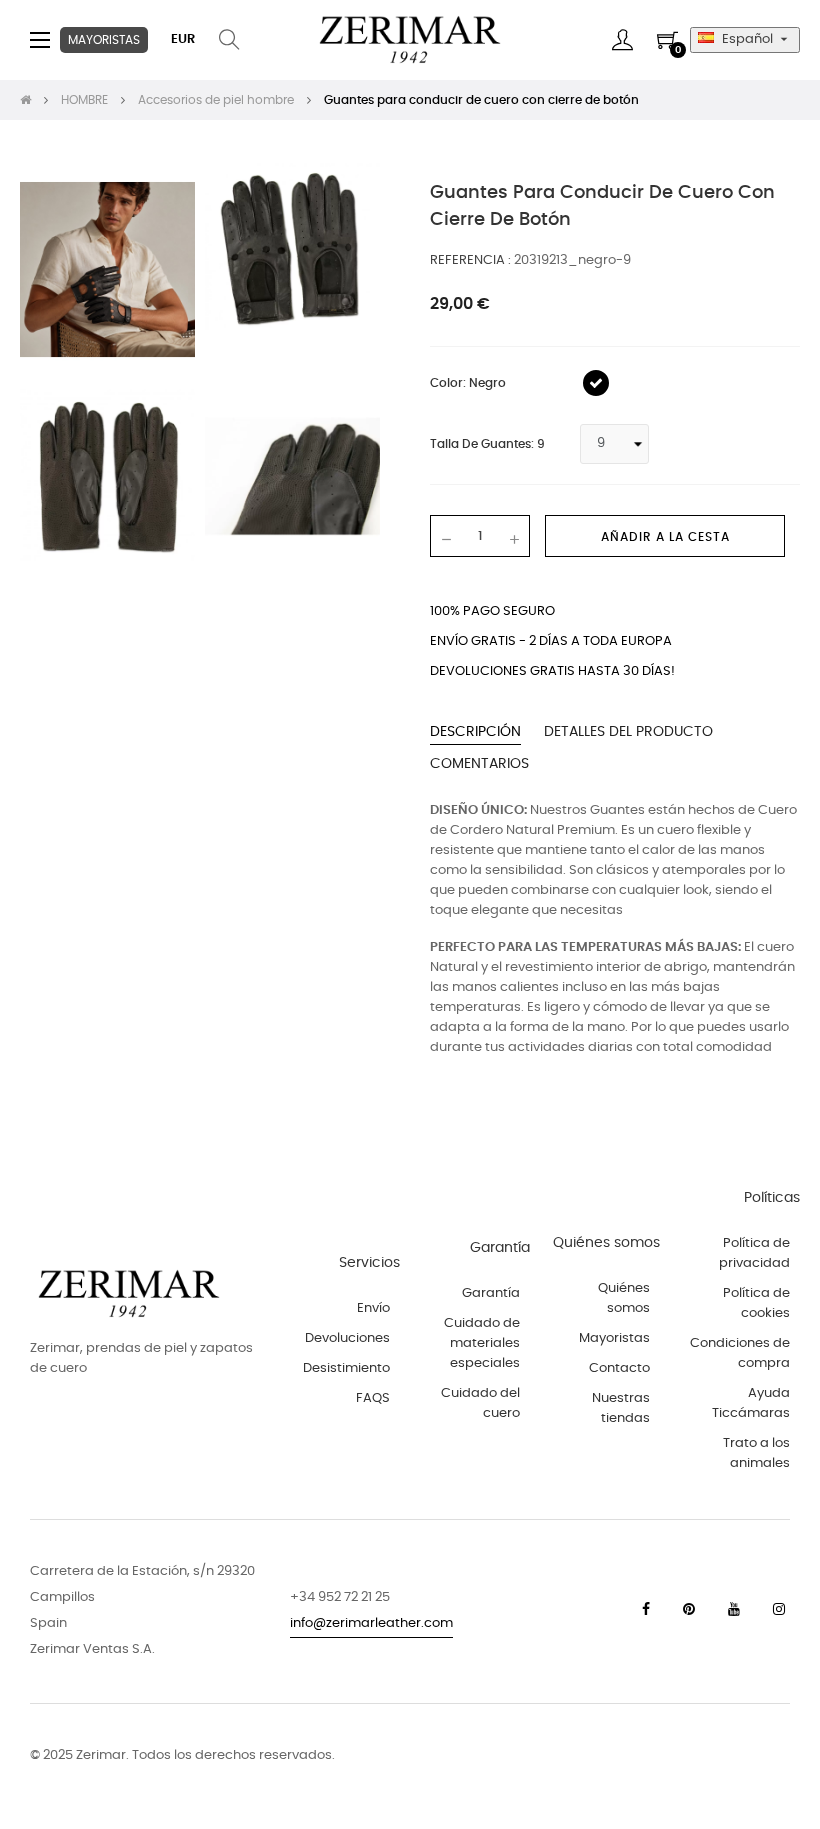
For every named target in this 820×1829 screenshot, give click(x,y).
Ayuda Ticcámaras (751, 1403)
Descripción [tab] (475, 732)
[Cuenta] (622, 40)
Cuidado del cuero (480, 1403)
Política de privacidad (754, 1253)
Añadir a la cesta (665, 537)
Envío (373, 1308)
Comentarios (479, 764)
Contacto (619, 1368)
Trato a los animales (756, 1453)
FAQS (373, 1398)
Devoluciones (347, 1338)
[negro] (596, 383)
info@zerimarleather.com (371, 1623)
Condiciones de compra (740, 1353)
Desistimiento (346, 1368)
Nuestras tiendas (621, 1408)
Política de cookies (756, 1303)
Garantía (491, 1293)
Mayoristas (614, 1338)
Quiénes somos (624, 1298)
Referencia (469, 260)
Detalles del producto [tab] (628, 732)
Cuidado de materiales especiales (482, 1343)
